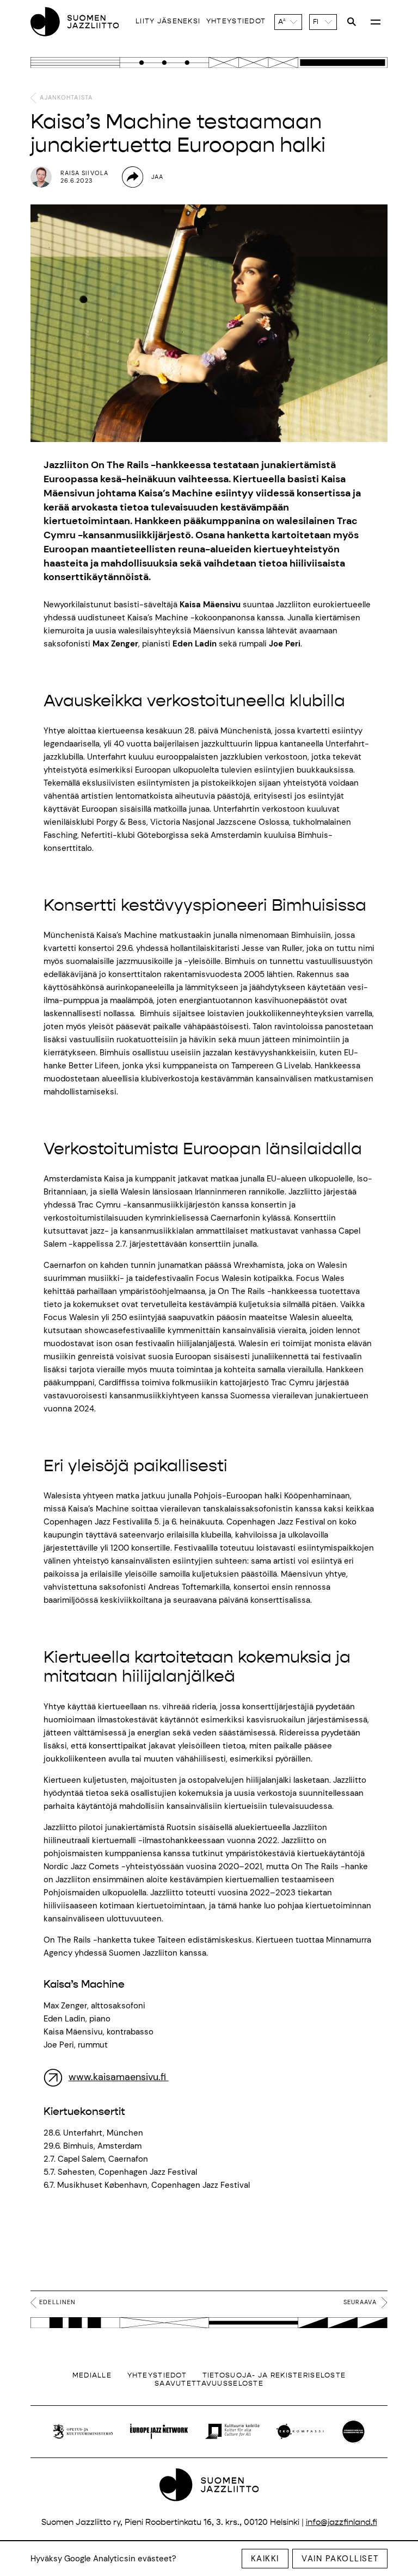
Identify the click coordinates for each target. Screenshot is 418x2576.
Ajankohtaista (65, 97)
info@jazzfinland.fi (342, 2522)
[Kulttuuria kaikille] (232, 2431)
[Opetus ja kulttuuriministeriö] (83, 2431)
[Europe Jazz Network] (159, 2431)
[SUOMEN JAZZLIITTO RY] (75, 22)
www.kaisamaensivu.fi (119, 2077)
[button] (288, 22)
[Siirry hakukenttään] (352, 22)
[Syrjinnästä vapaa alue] (354, 2432)
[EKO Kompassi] (300, 2431)
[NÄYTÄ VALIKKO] (376, 22)
